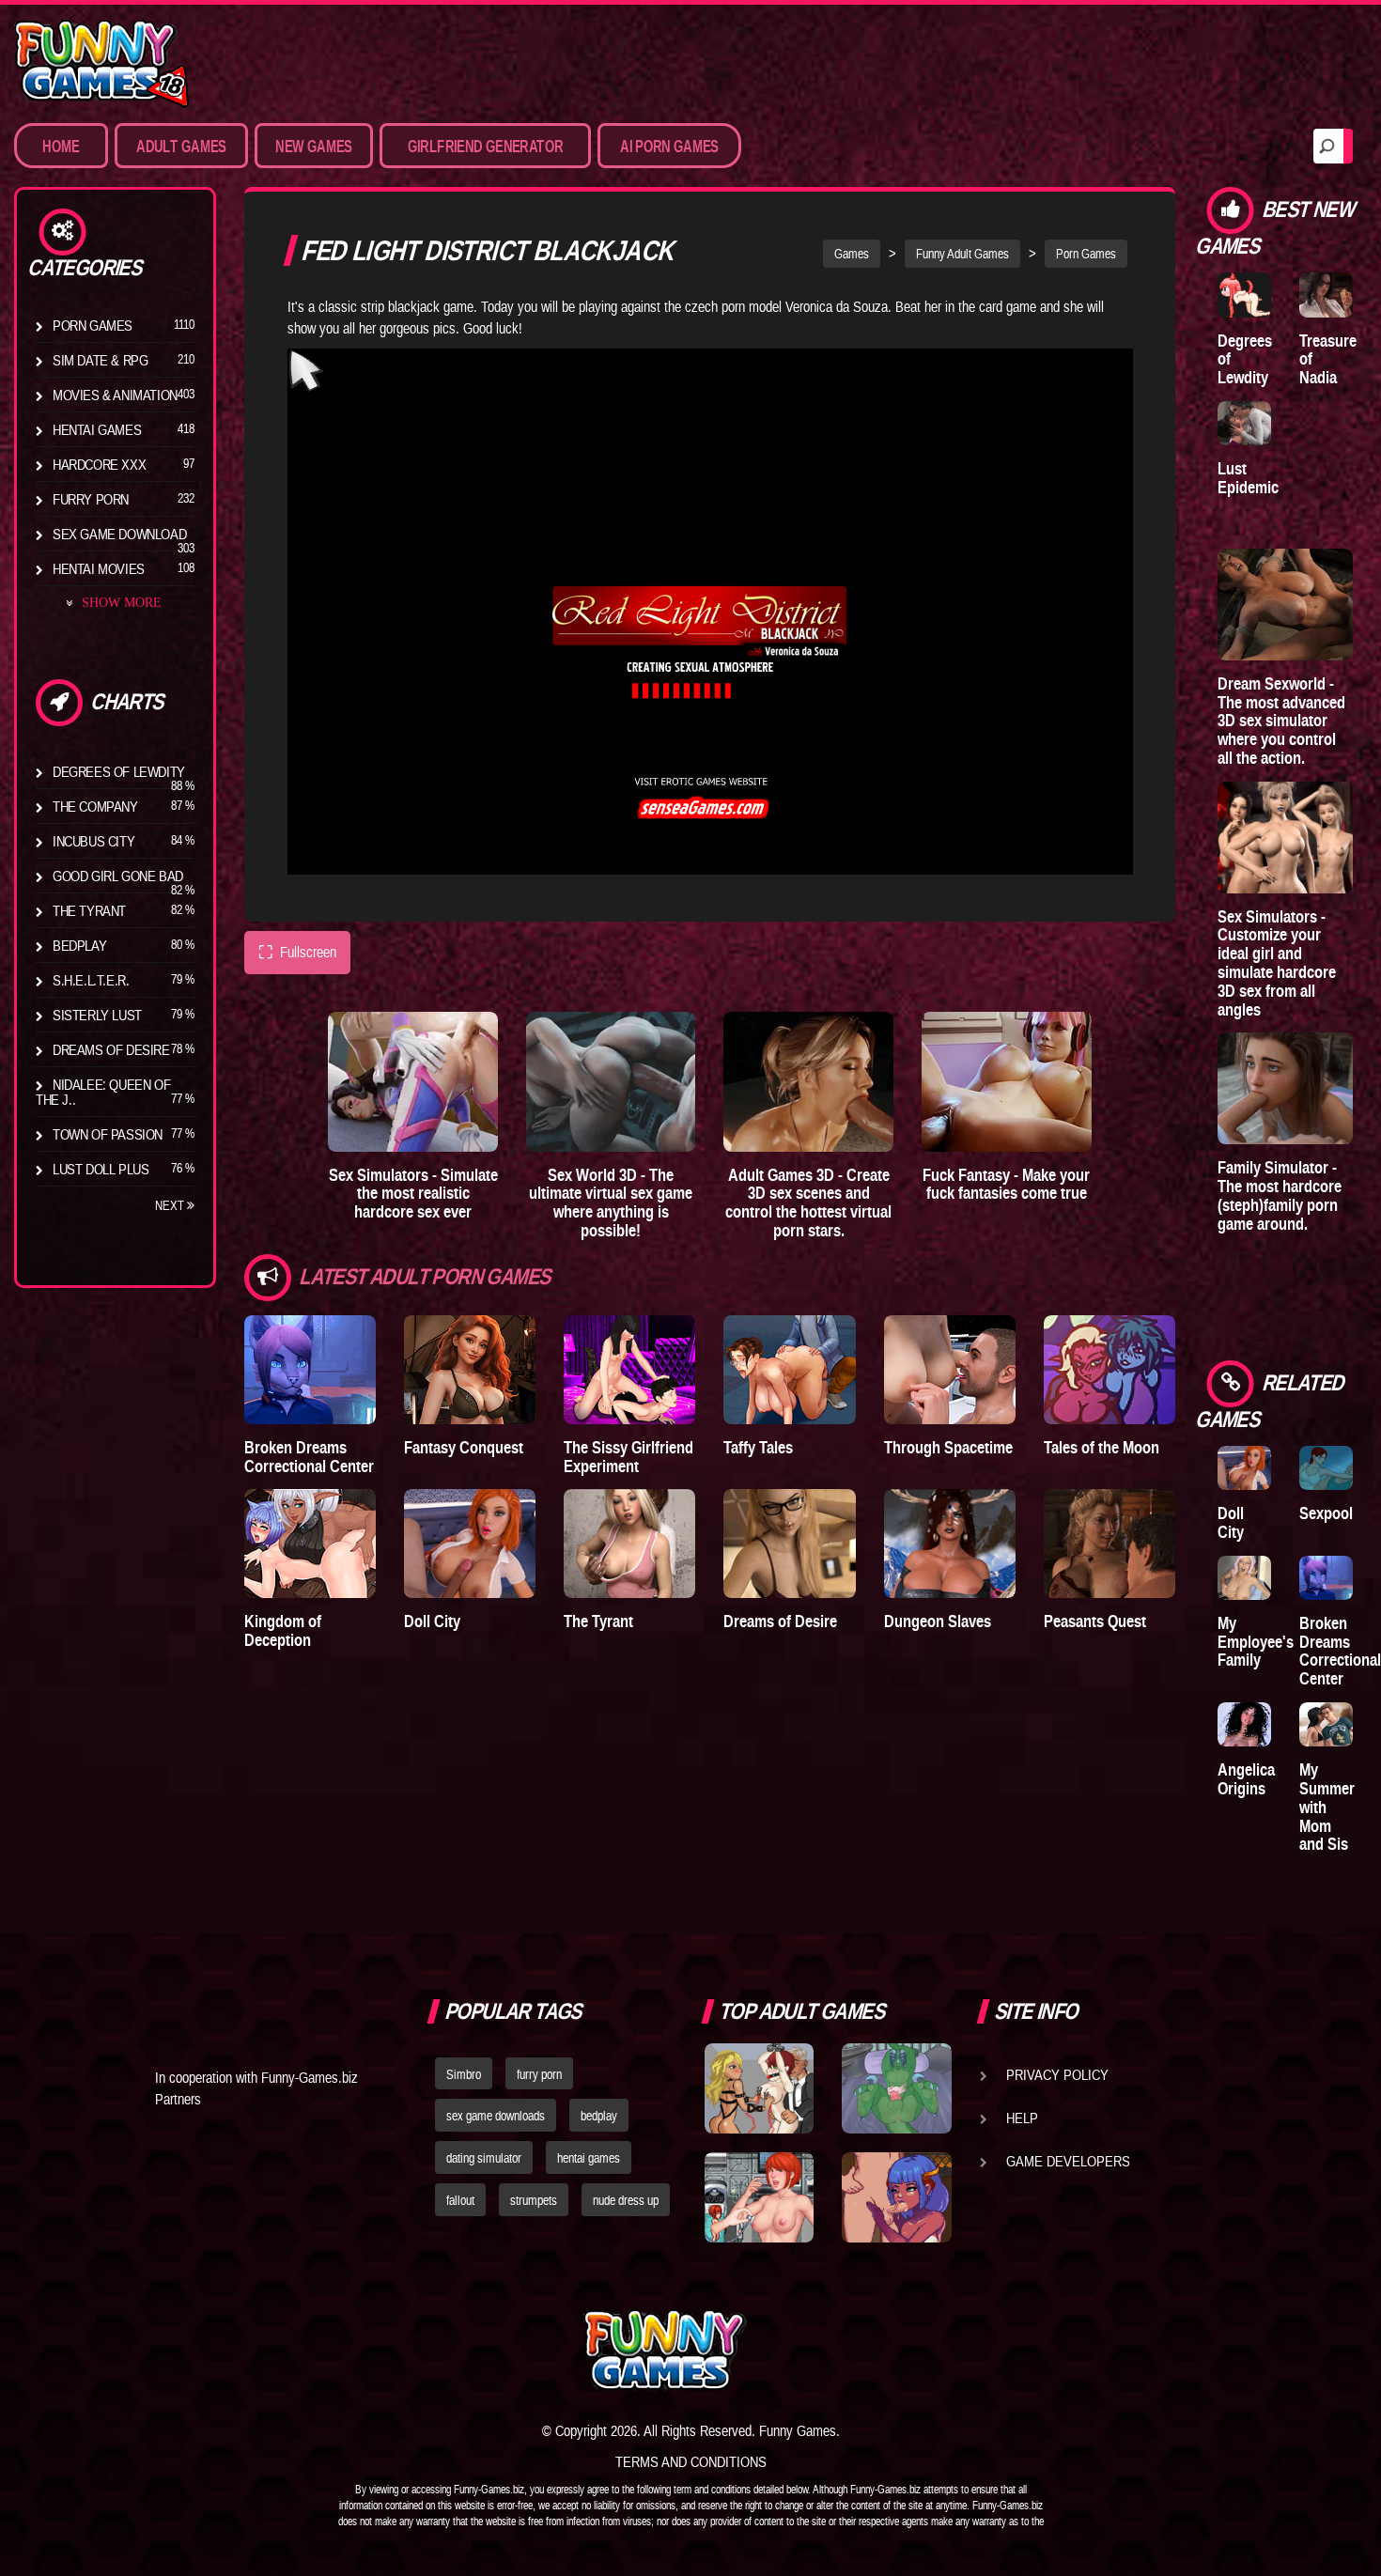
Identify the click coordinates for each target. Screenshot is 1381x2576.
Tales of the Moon (1102, 1447)
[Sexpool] (1326, 1468)
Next (171, 1205)
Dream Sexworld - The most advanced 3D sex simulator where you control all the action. (1281, 721)
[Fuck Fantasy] (1007, 1082)
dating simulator (484, 2158)
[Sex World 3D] (611, 1082)
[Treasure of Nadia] (1326, 295)
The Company (95, 806)
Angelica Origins (1246, 1779)
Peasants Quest (1095, 1621)
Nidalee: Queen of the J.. (103, 1092)
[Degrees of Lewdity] (1244, 295)
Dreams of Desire (111, 1049)
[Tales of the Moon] (1109, 1370)
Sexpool (1326, 1513)
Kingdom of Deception (283, 1630)
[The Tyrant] (629, 1544)
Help (1022, 2118)
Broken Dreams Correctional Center (309, 1457)
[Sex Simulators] (413, 1082)
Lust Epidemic (1248, 478)
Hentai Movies (99, 568)
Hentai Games (97, 429)
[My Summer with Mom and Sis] (1326, 1724)
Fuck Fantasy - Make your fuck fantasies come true (1006, 1184)
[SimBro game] (759, 2088)
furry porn (539, 2074)
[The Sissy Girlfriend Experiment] (629, 1370)
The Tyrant (89, 910)
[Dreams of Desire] (789, 1544)
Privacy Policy (1057, 2074)
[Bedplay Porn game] (896, 2088)
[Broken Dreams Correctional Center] (310, 1370)
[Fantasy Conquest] (470, 1370)
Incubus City (93, 841)
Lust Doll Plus (101, 1169)
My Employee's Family (1256, 1642)
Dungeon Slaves (938, 1621)
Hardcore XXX (99, 464)
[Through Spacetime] (950, 1370)
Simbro (464, 2074)
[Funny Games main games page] (905, 2350)
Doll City (432, 1621)
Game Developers (1068, 2161)
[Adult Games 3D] (808, 1082)
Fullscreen (297, 952)
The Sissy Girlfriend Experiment (628, 1457)
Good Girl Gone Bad (118, 876)
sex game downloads (496, 2116)
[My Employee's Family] (1244, 1578)
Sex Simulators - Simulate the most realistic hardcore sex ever (413, 1194)
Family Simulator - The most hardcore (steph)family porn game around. (1280, 1195)
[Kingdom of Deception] (310, 1544)
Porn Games (93, 325)
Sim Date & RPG (100, 360)
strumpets (534, 2200)
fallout (460, 2200)
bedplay (599, 2116)
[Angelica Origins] (1244, 1724)
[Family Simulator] (1285, 1088)
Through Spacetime (948, 1447)
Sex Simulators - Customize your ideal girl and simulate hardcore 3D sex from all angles (1277, 963)
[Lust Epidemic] (1244, 423)
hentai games (589, 2158)
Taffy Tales (758, 1447)
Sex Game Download (119, 534)
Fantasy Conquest (464, 1447)
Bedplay (79, 945)
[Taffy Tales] (789, 1370)
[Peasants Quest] (1109, 1544)
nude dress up (626, 2200)
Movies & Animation (115, 395)
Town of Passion (108, 1134)
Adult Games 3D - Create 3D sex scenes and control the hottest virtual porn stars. (808, 1203)
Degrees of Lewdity (119, 771)
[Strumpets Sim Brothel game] (896, 2197)
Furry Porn (91, 499)
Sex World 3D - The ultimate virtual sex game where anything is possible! (611, 1203)
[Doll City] (470, 1544)
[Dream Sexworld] (1285, 605)
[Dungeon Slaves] (950, 1544)
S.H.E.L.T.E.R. (91, 980)
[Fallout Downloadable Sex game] (759, 2197)
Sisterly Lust (97, 1015)
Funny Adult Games (962, 254)
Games (852, 254)
